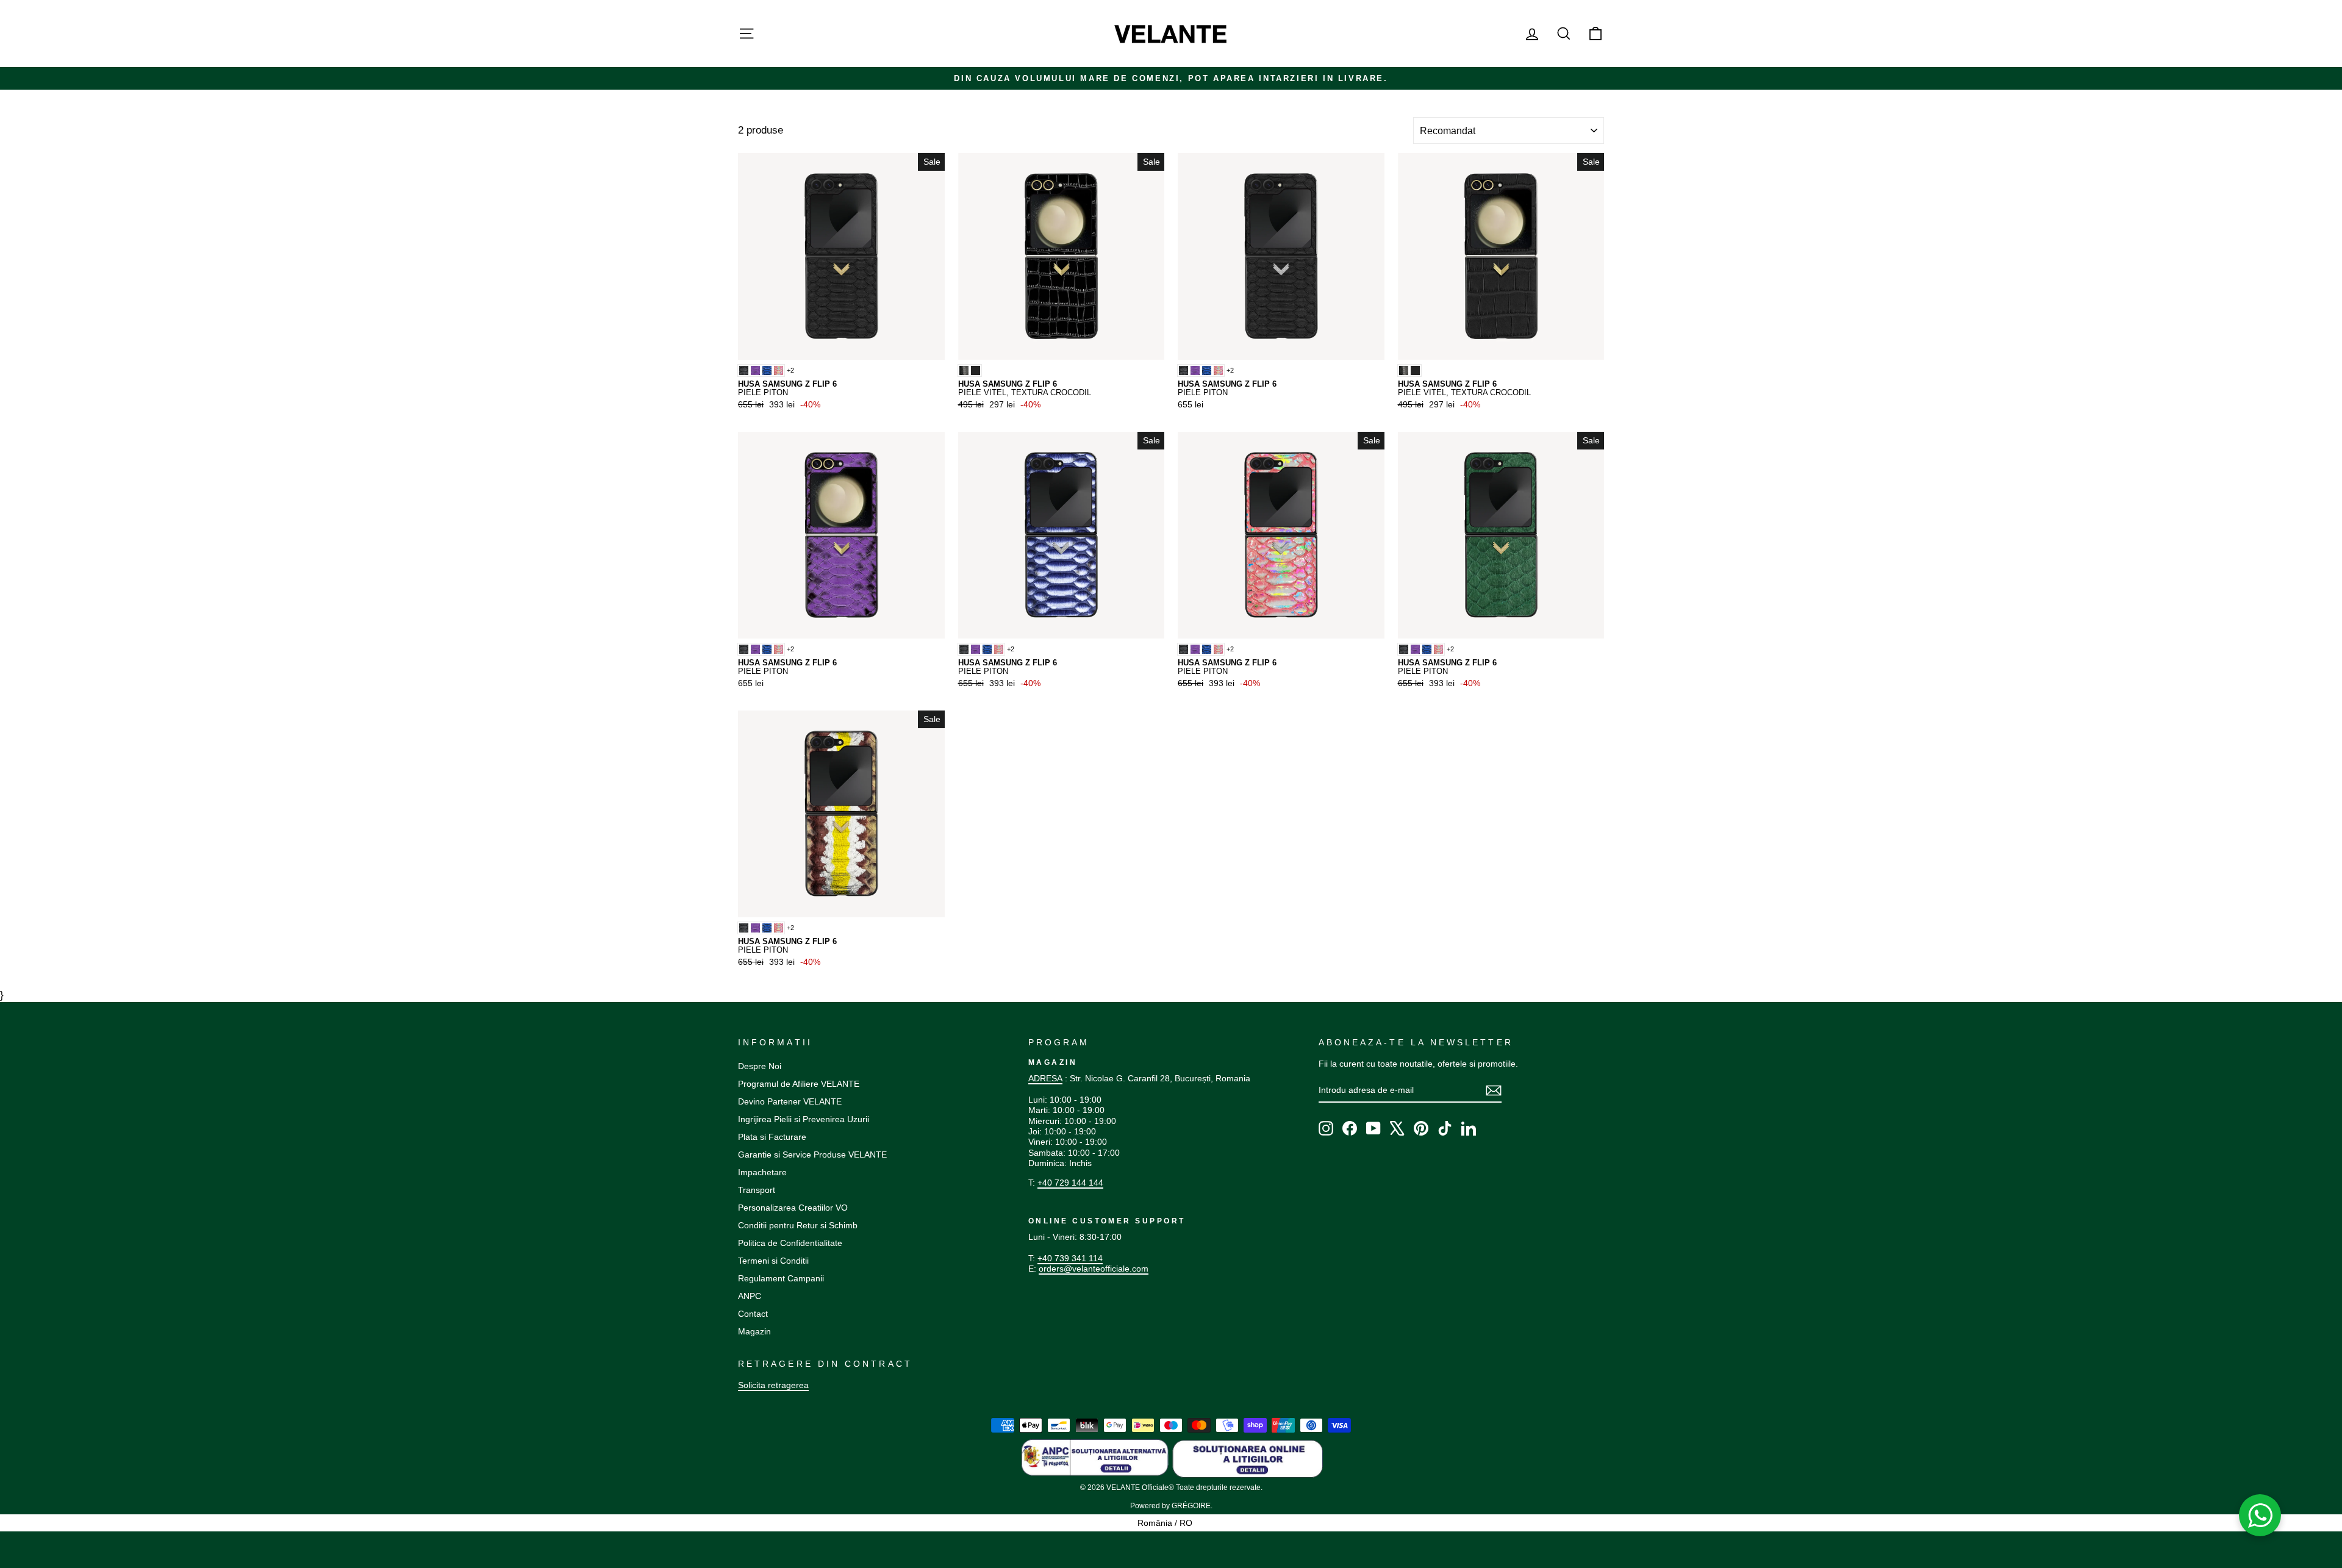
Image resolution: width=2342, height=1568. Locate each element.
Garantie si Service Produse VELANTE (812, 1155)
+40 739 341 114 (1070, 1258)
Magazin (754, 1331)
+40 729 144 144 (1070, 1183)
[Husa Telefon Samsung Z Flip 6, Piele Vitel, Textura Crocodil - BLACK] (976, 371)
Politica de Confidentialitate (790, 1243)
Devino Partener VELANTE (790, 1101)
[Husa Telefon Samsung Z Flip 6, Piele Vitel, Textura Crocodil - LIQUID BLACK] (964, 371)
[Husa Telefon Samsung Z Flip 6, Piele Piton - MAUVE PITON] (755, 371)
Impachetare (762, 1172)
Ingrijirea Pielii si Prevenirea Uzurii (804, 1119)
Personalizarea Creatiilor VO (793, 1208)
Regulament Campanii (781, 1278)
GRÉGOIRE (1191, 1506)
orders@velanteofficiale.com (1094, 1269)
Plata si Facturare (772, 1137)
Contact (753, 1314)
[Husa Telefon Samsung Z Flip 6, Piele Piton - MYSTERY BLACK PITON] (744, 371)
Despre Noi (760, 1066)
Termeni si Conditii (773, 1261)
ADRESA (1045, 1078)
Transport (757, 1190)
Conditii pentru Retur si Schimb (798, 1225)
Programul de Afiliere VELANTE (799, 1084)
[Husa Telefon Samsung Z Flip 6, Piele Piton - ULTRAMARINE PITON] (767, 371)
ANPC (750, 1296)
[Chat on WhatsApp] (2260, 1516)
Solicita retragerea (773, 1385)
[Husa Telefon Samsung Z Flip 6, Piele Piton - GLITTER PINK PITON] (779, 371)
